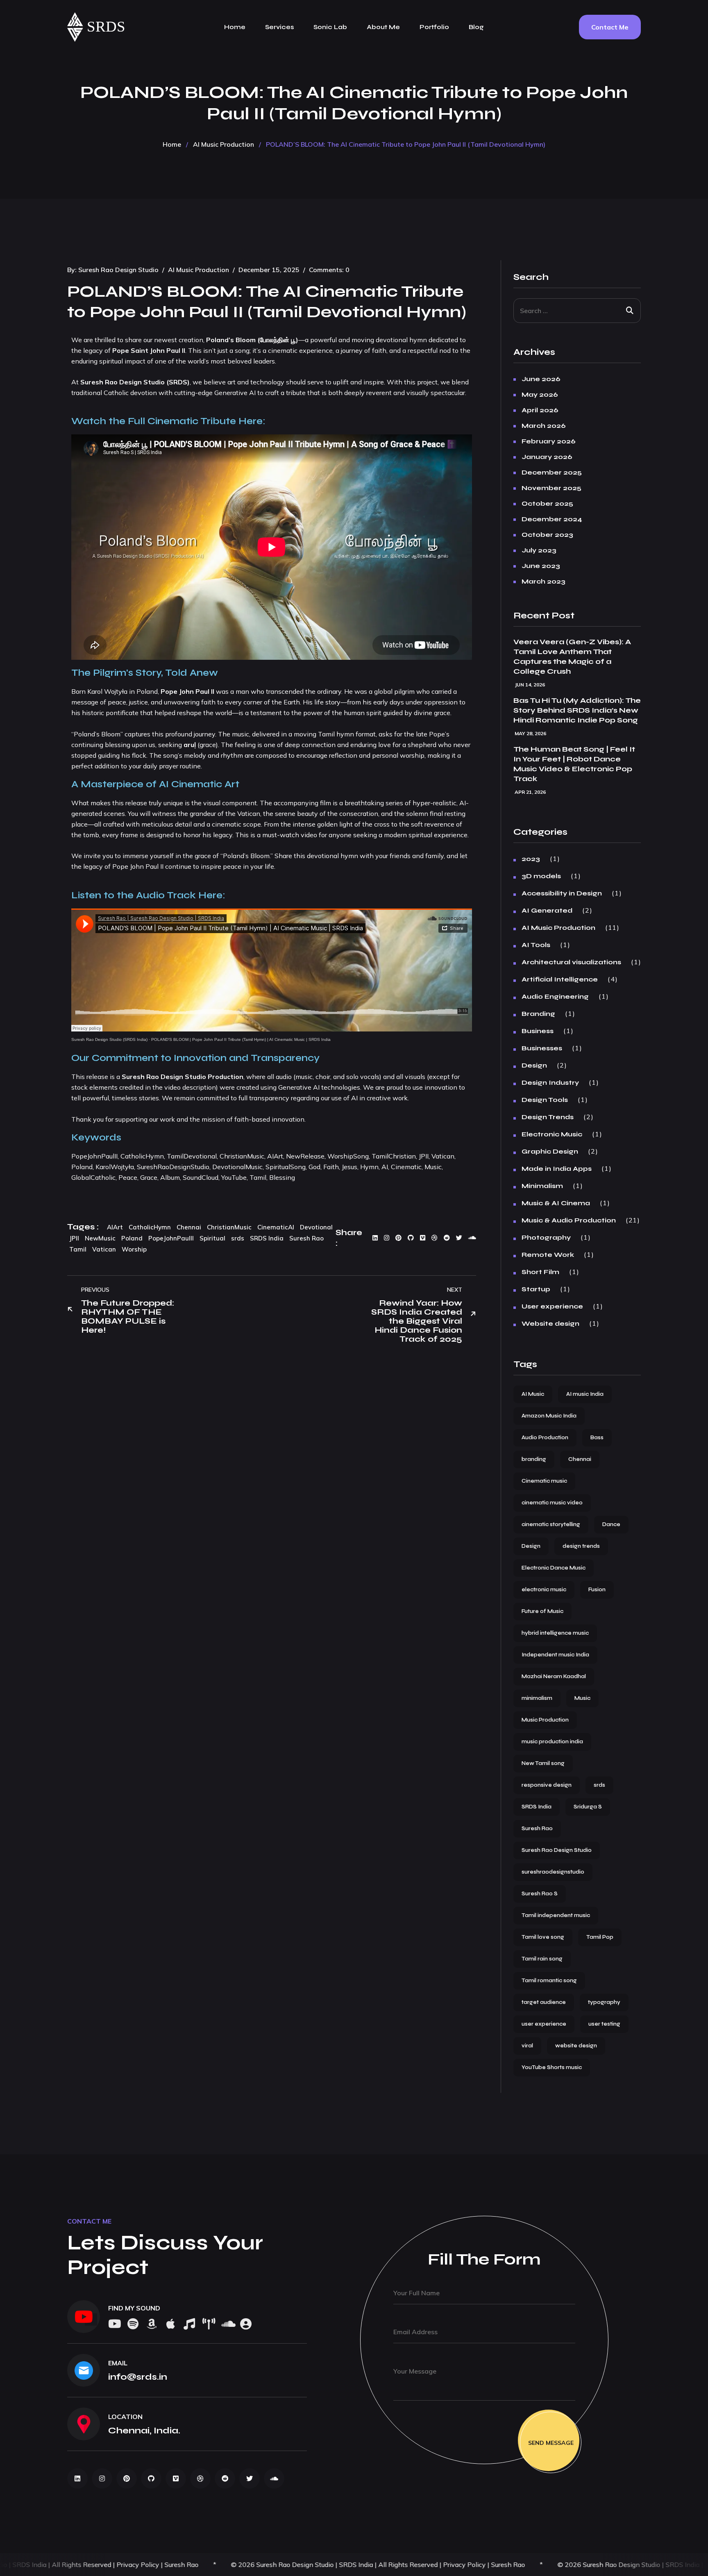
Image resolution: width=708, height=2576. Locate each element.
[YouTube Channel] (84, 2317)
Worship (134, 1249)
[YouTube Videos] (114, 2325)
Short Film (540, 1272)
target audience (544, 2002)
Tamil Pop (600, 1937)
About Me (383, 27)
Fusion (597, 1590)
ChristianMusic (229, 1227)
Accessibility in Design (562, 893)
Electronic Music (552, 1134)
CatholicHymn (150, 1227)
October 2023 (547, 535)
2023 (531, 859)
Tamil (78, 1249)
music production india (552, 1742)
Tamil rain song (542, 1959)
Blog (476, 27)
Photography (546, 1238)
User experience (552, 1306)
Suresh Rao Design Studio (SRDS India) (109, 1039)
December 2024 (552, 519)
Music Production (545, 1720)
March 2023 (543, 582)
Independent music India (555, 1655)
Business (538, 1031)
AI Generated (547, 911)
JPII (74, 1238)
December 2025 (552, 472)
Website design (550, 1324)
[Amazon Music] (152, 2325)
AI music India (585, 1394)
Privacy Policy (275, 2565)
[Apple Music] (170, 2325)
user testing (604, 2024)
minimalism (537, 1698)
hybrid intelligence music (555, 1633)
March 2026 (544, 426)
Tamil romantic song (549, 1981)
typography (604, 2002)
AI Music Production (224, 144)
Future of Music (542, 1611)
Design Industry (550, 1083)
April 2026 (540, 410)
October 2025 (547, 504)
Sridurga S (588, 1807)
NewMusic (100, 1238)
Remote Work (548, 1255)
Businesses (542, 1048)
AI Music (533, 1394)
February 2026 (549, 441)
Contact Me (610, 27)
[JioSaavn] (208, 2325)
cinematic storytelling (551, 1524)
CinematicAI (276, 1227)
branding (534, 1459)
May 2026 (540, 395)
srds (238, 1238)
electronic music (544, 1590)
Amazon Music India (549, 1416)
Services (279, 27)
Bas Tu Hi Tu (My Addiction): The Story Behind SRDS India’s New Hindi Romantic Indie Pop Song (577, 710)
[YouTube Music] (189, 2325)
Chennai (189, 1227)
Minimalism (542, 1186)
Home (235, 27)
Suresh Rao (306, 1238)
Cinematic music (544, 1481)
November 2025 (551, 488)
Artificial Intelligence (560, 979)
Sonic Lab (330, 27)
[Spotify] (133, 2325)
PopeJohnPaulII (171, 1238)
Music (582, 1698)
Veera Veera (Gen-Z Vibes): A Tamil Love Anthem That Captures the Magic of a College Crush (572, 656)
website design (576, 2046)
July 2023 (539, 550)
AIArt (115, 1227)
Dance (611, 1524)
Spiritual (212, 1238)
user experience (544, 2024)
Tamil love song (543, 1937)
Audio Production (545, 1438)
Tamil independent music (556, 1915)
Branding (538, 1014)
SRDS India (267, 1238)
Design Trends (548, 1117)
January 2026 (547, 457)
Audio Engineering (555, 997)
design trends (581, 1546)
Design (534, 1065)
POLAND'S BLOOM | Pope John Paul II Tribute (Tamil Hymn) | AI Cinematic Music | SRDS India (241, 1039)
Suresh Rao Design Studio (118, 270)
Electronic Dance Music (554, 1568)
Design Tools (545, 1100)
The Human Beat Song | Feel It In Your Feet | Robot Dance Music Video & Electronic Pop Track (574, 764)
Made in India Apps (557, 1169)
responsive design (547, 1785)
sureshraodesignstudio (553, 1872)
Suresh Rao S (540, 1894)
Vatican (104, 1249)
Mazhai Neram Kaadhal (554, 1676)
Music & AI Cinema (556, 1203)
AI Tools (536, 945)
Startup (536, 1289)
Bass (597, 1438)
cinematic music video (552, 1503)
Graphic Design (550, 1152)
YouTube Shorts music (552, 2067)
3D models (541, 876)
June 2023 (541, 566)
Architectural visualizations (571, 962)
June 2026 (541, 379)
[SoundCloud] (227, 2325)
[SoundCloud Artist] (246, 2325)
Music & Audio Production (569, 1220)
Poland (132, 1238)
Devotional (316, 1227)
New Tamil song (543, 1763)
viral (527, 2046)
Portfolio (434, 27)
